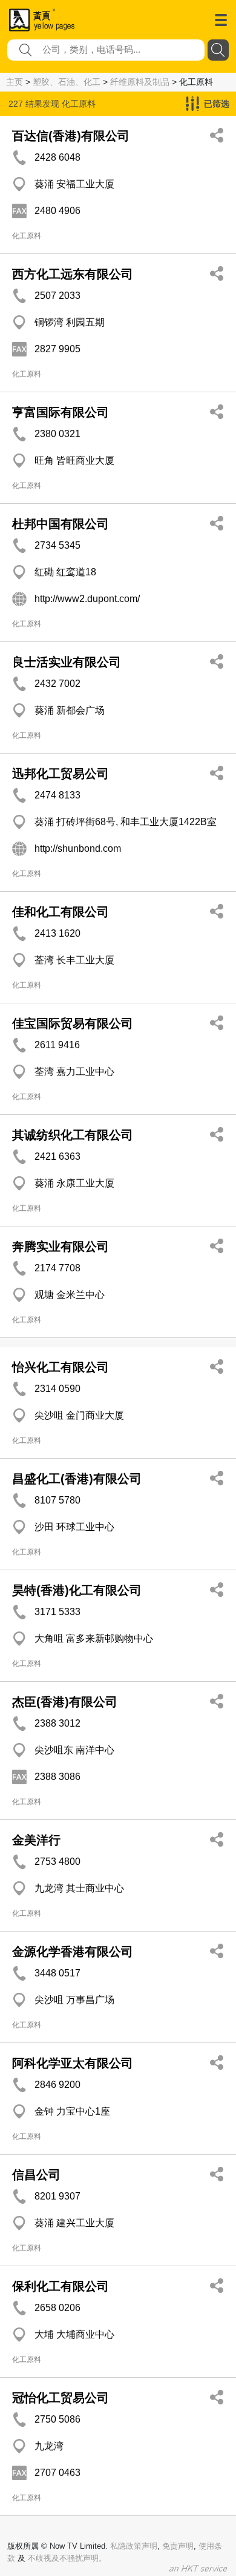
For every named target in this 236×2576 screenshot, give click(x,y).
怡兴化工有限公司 (61, 1367)
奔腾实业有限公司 (61, 1246)
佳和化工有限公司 (61, 912)
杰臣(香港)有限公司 (65, 1702)
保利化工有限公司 (61, 2286)
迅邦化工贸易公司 (61, 774)
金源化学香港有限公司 (73, 1952)
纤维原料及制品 (140, 82)
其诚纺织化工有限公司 (73, 1135)
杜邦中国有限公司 (61, 524)
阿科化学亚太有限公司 (73, 2063)
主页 (15, 82)
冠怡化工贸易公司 (61, 2398)
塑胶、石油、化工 (67, 82)
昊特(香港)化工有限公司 (77, 1590)
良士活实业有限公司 (67, 662)
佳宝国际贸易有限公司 (73, 1023)
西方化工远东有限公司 (73, 274)
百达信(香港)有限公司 (71, 136)
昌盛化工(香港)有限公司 (77, 1479)
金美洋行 (36, 1840)
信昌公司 (36, 2175)
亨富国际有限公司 (61, 412)
